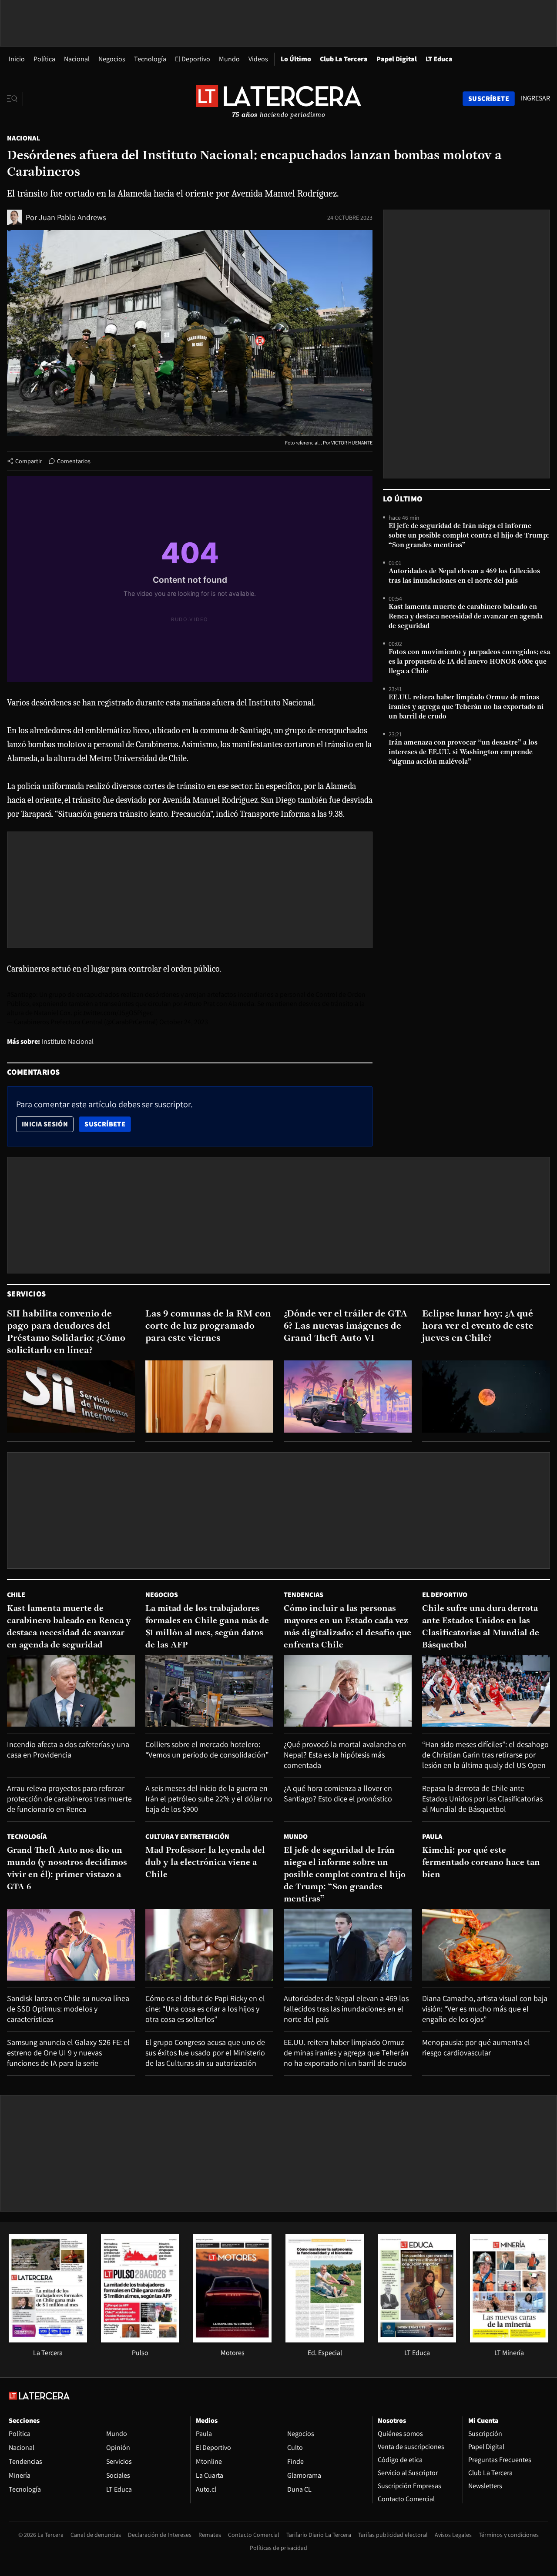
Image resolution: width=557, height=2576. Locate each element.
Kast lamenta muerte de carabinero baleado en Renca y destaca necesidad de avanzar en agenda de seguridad (466, 617)
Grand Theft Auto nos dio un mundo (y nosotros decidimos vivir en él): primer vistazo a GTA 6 (67, 1869)
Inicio (17, 59)
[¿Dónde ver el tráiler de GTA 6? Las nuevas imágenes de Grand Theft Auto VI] (348, 1396)
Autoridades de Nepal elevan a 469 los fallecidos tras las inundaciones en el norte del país (464, 576)
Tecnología (150, 59)
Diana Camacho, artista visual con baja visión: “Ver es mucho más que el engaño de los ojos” (485, 2009)
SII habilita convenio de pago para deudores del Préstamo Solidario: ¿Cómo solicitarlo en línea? (66, 1332)
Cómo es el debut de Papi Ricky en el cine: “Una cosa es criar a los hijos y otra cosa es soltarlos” (205, 2009)
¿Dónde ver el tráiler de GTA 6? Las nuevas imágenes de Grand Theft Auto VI (346, 1326)
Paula (432, 1836)
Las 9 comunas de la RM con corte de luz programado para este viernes (208, 1326)
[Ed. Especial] (325, 2340)
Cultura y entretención (187, 1836)
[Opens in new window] (232, 2340)
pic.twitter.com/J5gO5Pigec (113, 1013)
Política (44, 59)
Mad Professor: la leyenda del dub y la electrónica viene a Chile (205, 1863)
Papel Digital (397, 59)
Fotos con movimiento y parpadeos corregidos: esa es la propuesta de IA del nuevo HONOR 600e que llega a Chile (469, 662)
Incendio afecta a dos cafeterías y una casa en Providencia (68, 1749)
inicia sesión (45, 1124)
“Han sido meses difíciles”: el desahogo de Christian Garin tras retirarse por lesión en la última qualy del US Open (485, 1755)
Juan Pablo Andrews (72, 217)
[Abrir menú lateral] (15, 99)
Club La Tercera (344, 59)
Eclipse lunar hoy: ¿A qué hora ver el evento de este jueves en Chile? (478, 1326)
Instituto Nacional (68, 1041)
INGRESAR (535, 98)
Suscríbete (107, 1124)
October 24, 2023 (184, 1022)
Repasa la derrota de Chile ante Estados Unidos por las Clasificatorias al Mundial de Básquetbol (482, 1799)
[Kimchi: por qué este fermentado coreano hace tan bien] (486, 1945)
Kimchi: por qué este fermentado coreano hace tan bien (481, 1863)
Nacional (77, 59)
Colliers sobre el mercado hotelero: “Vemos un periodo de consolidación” (207, 1749)
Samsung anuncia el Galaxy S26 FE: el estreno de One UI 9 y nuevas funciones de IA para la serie (68, 2053)
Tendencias (304, 1595)
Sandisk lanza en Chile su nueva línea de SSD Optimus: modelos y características (68, 2009)
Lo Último (296, 59)
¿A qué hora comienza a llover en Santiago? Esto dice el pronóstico (338, 1793)
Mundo (229, 59)
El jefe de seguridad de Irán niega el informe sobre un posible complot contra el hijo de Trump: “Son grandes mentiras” (469, 536)
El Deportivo (193, 59)
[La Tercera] (48, 2340)
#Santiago (22, 994)
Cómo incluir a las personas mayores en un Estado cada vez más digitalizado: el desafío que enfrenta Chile (347, 1627)
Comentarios (74, 461)
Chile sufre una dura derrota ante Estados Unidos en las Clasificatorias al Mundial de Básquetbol (481, 1627)
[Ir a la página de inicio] (278, 98)
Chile (16, 1595)
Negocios (112, 59)
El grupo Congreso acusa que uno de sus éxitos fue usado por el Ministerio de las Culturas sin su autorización (205, 2053)
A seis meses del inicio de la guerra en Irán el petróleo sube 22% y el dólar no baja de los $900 (209, 1799)
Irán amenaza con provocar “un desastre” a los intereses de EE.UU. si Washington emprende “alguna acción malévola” (463, 752)
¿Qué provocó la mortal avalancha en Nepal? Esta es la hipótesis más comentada (345, 1755)
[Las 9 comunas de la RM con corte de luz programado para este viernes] (209, 1396)
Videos (258, 59)
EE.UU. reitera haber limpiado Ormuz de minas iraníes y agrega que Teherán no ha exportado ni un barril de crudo (466, 707)
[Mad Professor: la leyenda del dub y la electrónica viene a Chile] (209, 1945)
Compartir (29, 461)
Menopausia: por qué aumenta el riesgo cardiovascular (476, 2047)
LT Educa (439, 59)
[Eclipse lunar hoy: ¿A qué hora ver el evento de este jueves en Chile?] (486, 1396)
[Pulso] (140, 2340)
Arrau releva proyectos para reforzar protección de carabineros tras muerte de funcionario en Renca (69, 1799)
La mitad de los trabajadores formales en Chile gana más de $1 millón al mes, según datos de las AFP (207, 1627)
